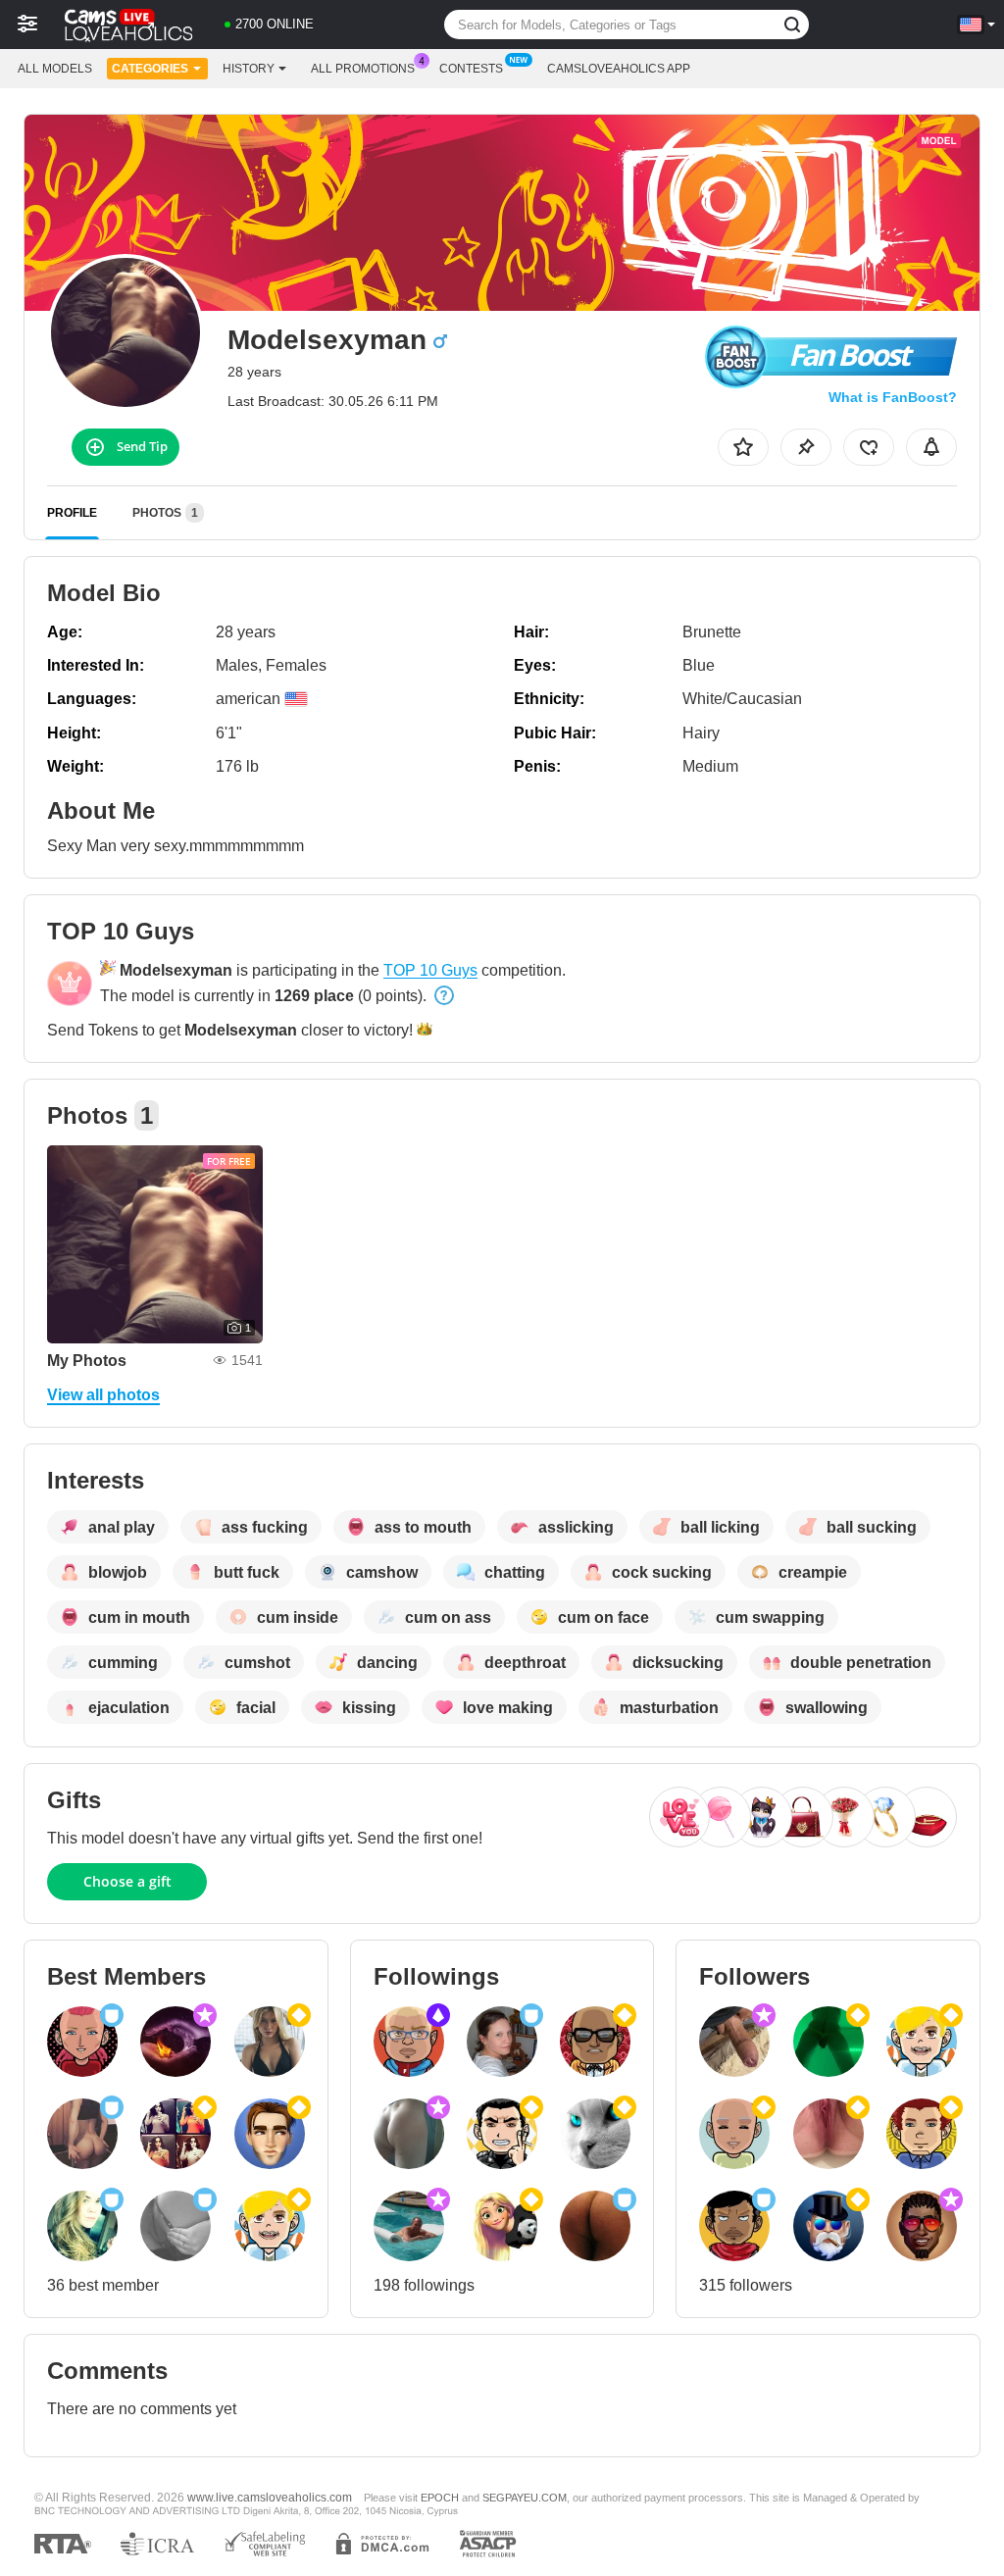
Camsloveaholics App (619, 69)
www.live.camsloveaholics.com (270, 2497)
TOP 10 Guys (430, 970)
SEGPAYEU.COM (525, 2498)
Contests (471, 69)
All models (55, 69)
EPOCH (440, 2498)
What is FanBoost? (893, 397)
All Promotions (363, 69)
